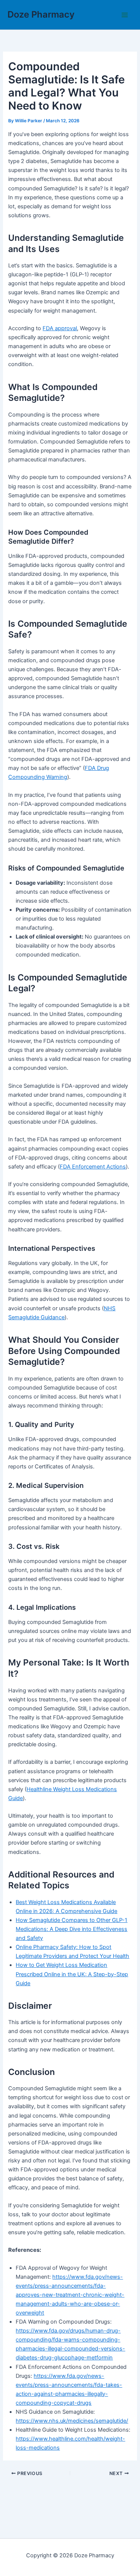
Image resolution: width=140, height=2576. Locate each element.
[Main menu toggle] (125, 15)
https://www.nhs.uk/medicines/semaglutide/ (72, 2421)
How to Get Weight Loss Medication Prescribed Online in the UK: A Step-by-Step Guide (72, 1974)
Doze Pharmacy (41, 14)
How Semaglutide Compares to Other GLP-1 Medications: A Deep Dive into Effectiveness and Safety (71, 1929)
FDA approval (60, 328)
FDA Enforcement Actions (93, 1167)
